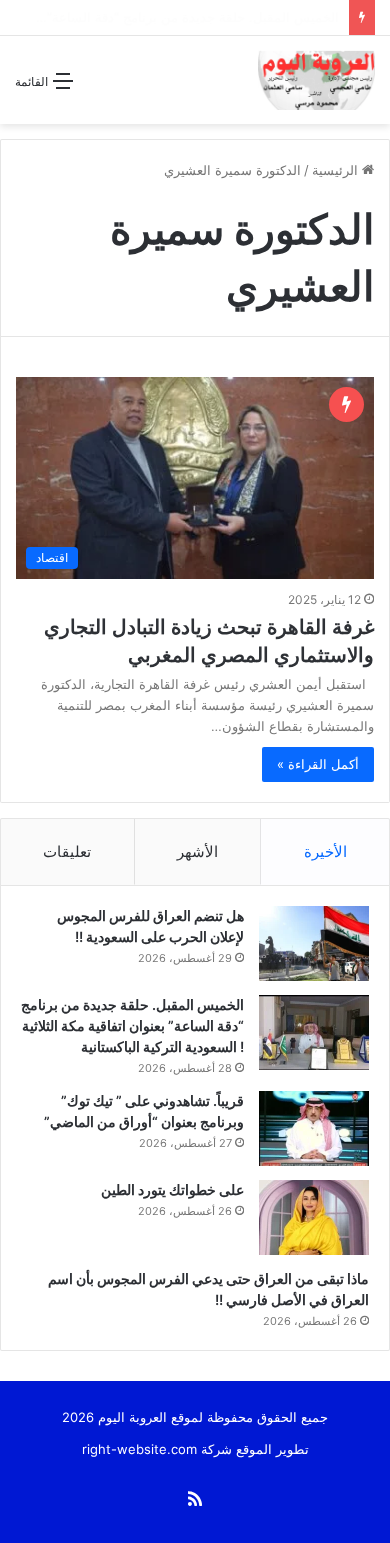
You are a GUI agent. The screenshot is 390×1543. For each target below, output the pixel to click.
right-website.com (139, 1449)
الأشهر (197, 851)
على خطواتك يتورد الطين (172, 1189)
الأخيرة (325, 851)
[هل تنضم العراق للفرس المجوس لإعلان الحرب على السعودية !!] (314, 943)
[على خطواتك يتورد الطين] (314, 1217)
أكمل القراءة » (318, 764)
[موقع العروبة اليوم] (316, 80)
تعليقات (67, 851)
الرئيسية (337, 170)
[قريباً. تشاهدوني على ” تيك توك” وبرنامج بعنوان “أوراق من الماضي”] (314, 1128)
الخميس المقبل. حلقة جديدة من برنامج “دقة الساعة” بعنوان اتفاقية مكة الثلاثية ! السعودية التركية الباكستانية (132, 1025)
